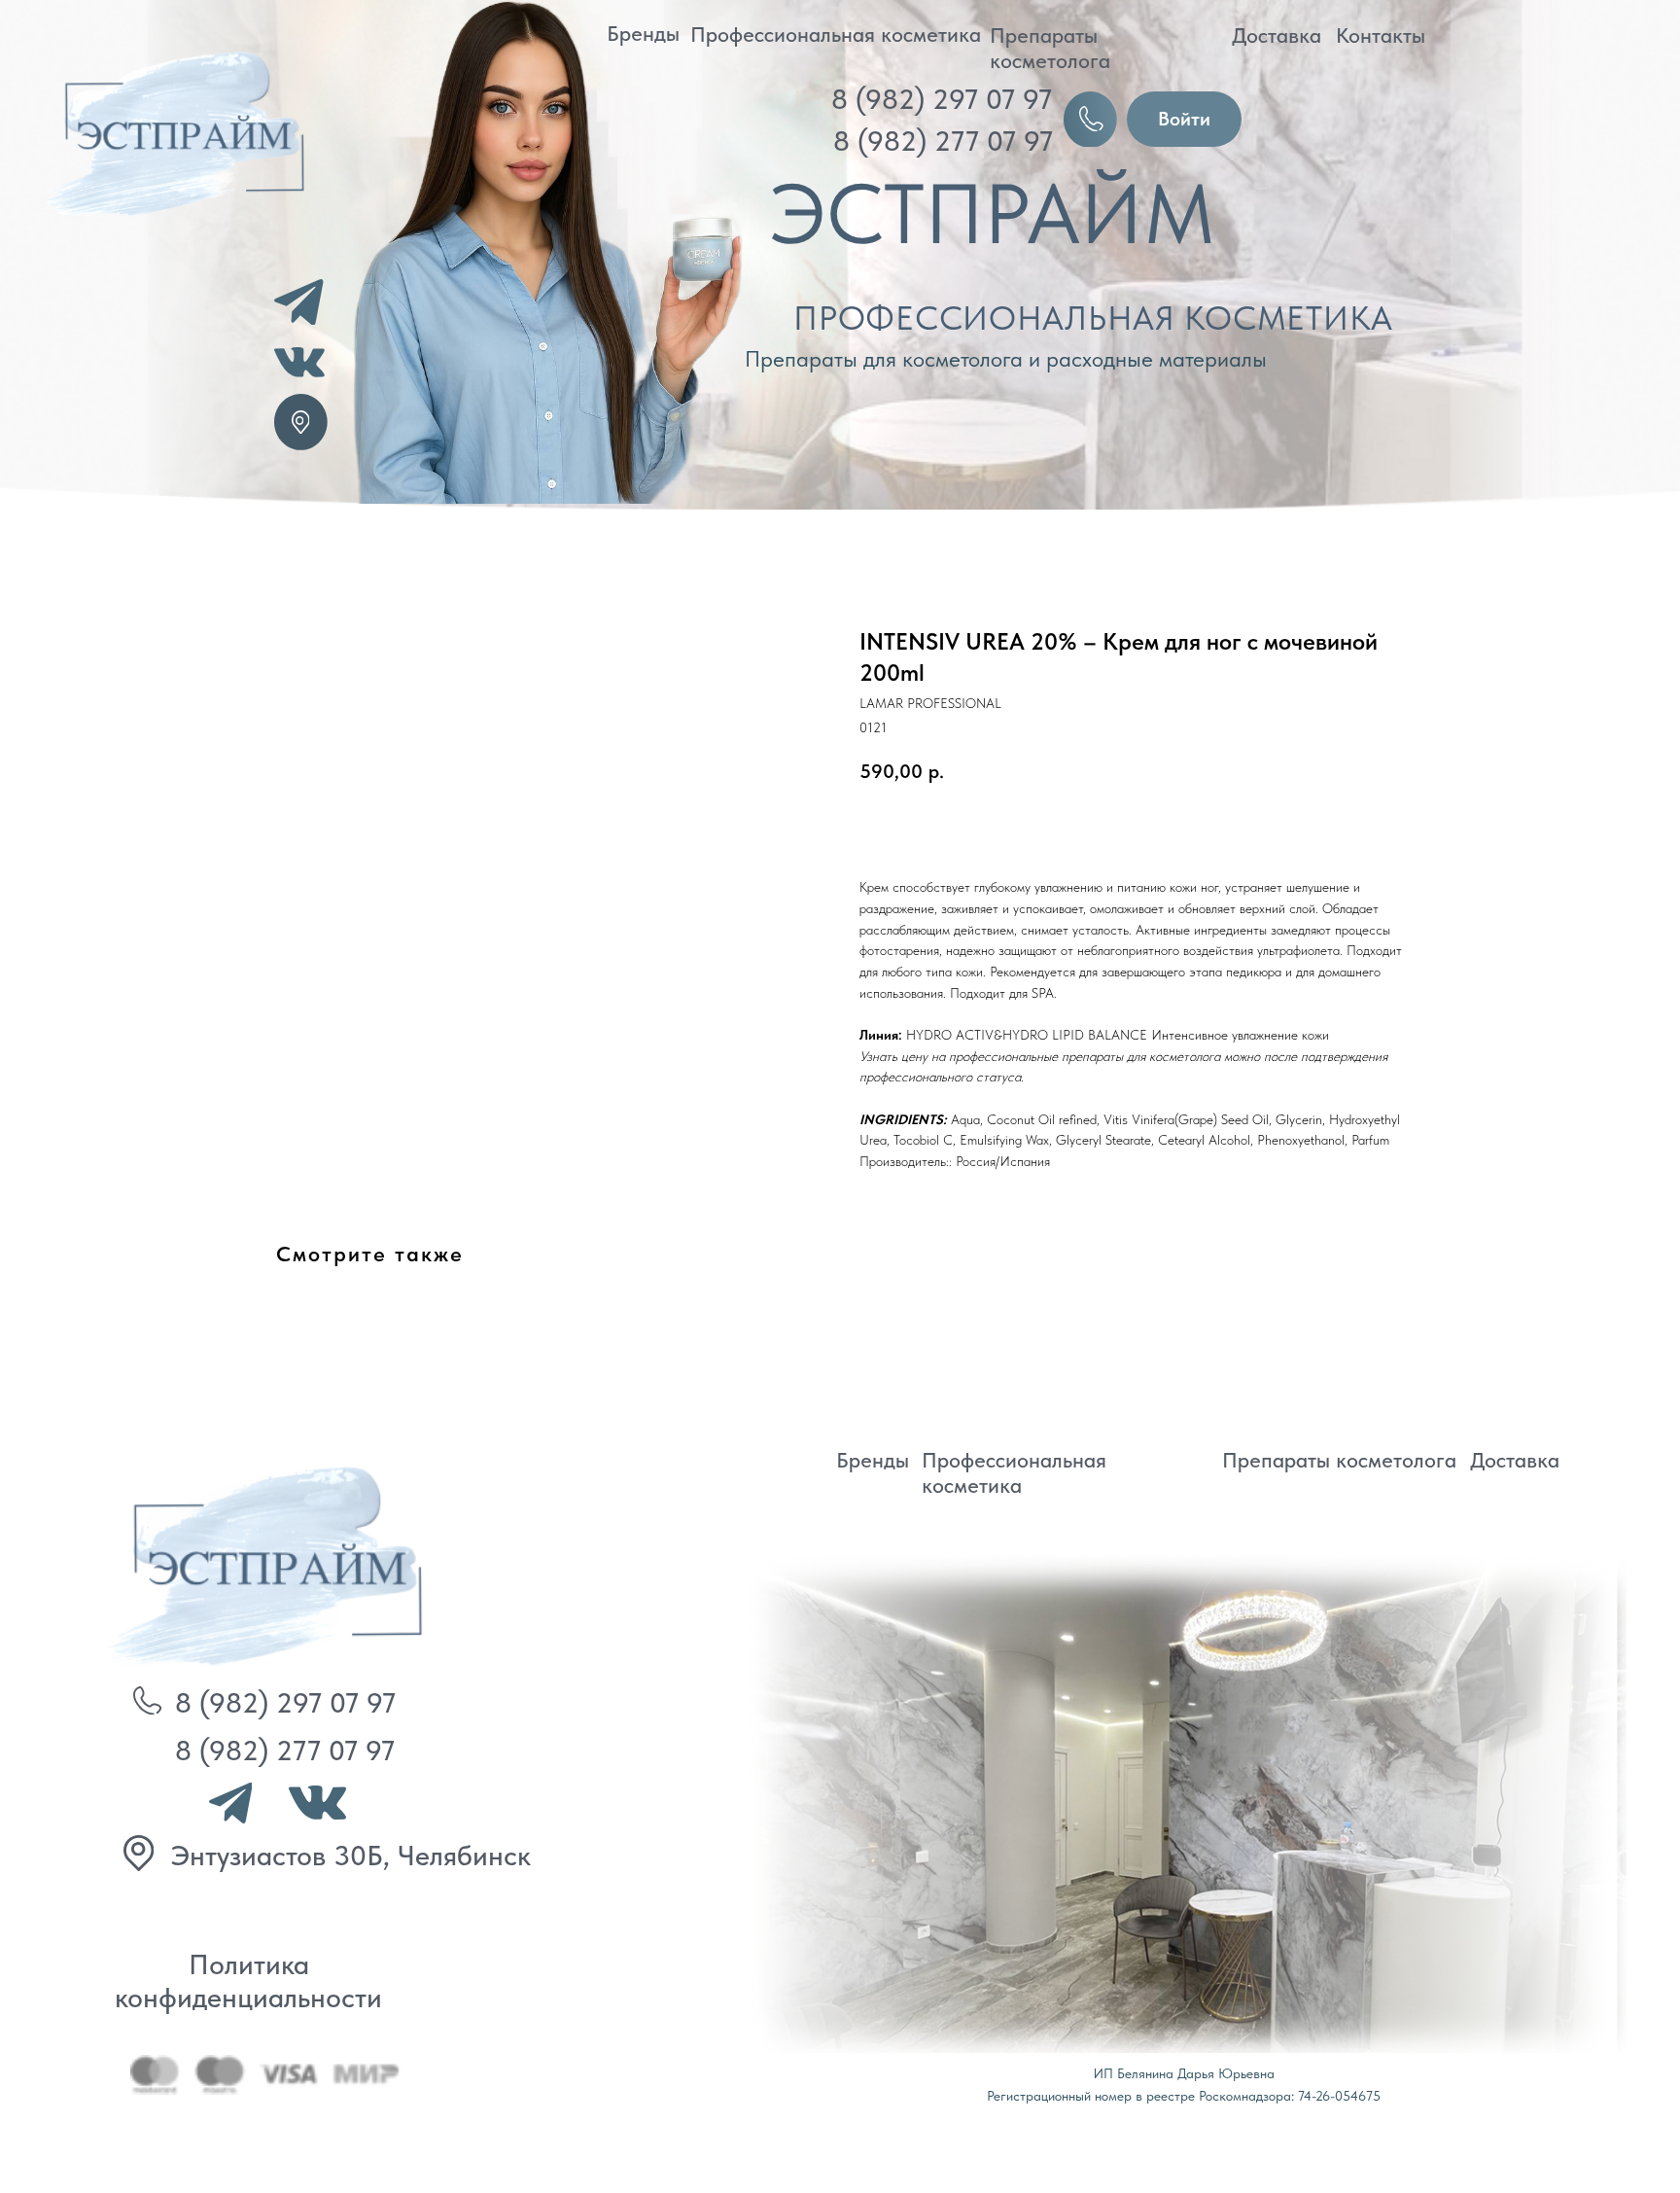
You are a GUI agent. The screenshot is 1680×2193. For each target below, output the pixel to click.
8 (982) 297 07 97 (942, 99)
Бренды (643, 33)
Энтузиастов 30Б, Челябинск (351, 1856)
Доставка (1277, 35)
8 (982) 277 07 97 (943, 141)
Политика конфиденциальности (248, 1981)
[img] (258, 1562)
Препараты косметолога (1050, 48)
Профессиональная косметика (836, 34)
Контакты (1381, 35)
